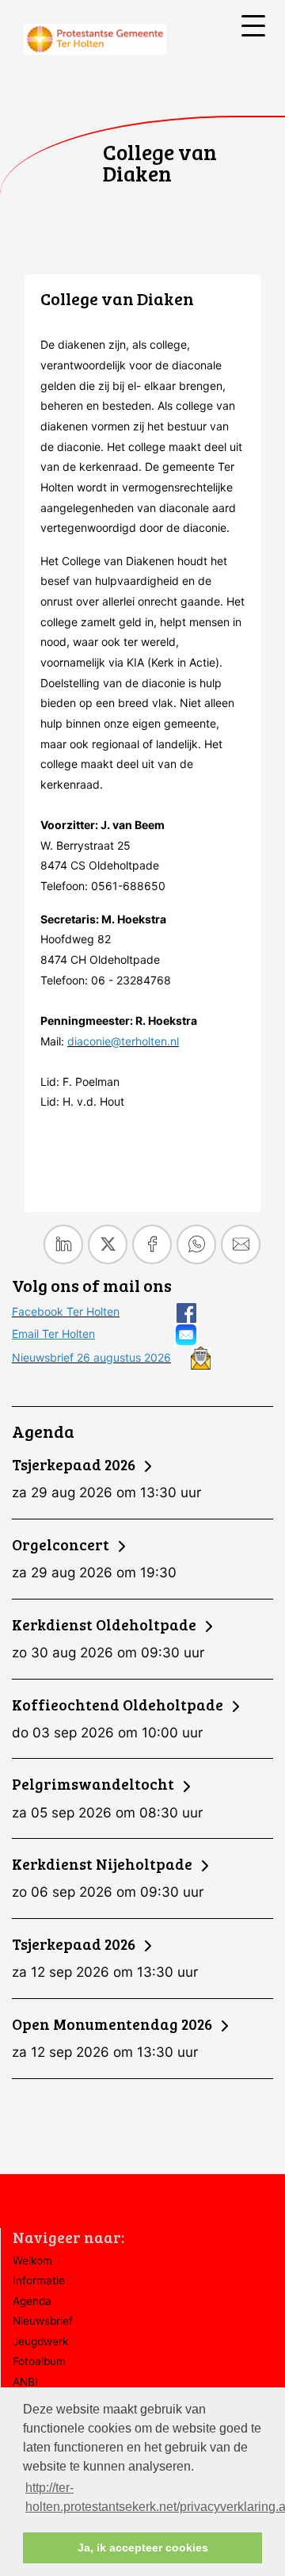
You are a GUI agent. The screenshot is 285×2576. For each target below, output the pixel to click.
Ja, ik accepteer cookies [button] (143, 2547)
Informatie (39, 2280)
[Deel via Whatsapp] (196, 1244)
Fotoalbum (39, 2361)
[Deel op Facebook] (152, 1244)
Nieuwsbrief (43, 2321)
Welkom (32, 2261)
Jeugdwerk (40, 2341)
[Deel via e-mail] (241, 1244)
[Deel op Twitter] (108, 1244)
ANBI (25, 2382)
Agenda (32, 2301)
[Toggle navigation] (253, 26)
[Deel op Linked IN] (63, 1244)
